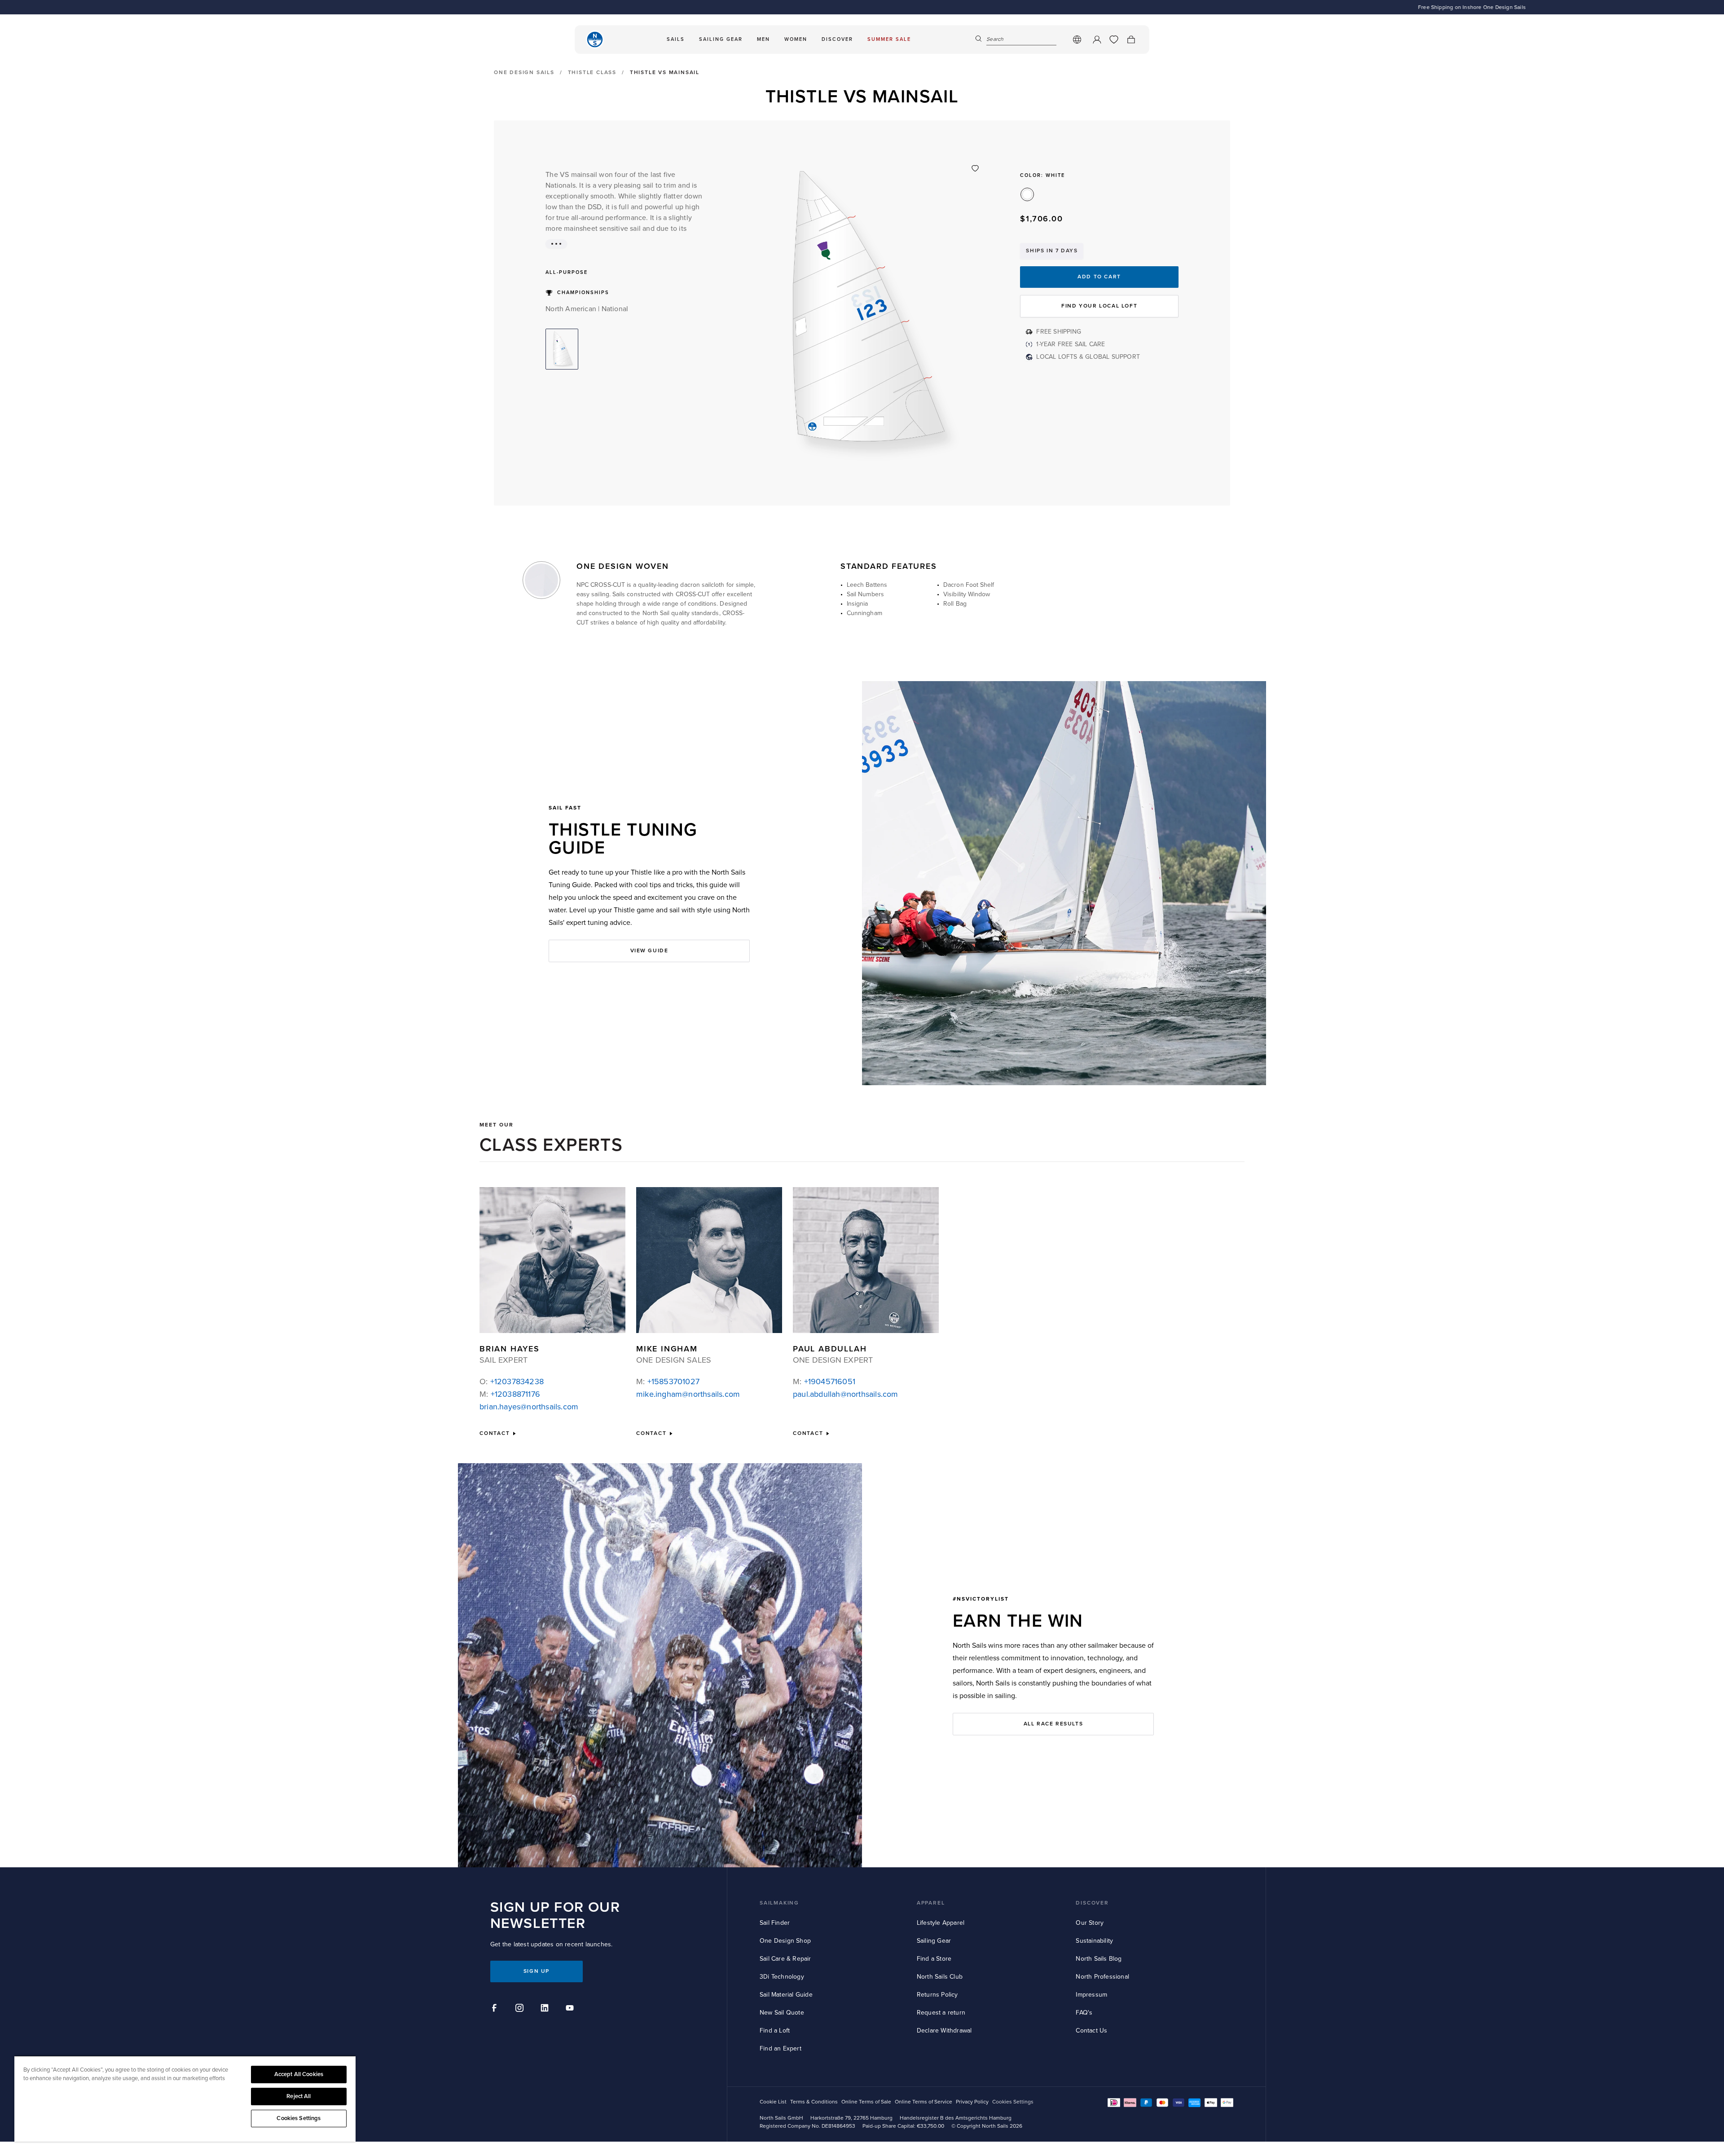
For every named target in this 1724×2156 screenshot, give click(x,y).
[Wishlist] (1114, 40)
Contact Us (1091, 2031)
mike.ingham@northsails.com (688, 1394)
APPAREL (931, 1903)
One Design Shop (785, 1941)
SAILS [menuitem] (676, 39)
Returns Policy (937, 1995)
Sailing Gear (934, 1941)
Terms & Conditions (814, 2102)
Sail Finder (775, 1923)
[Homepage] (595, 40)
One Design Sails (524, 73)
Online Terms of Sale (866, 2102)
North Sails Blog (1099, 1959)
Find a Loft (775, 2031)
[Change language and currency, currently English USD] (1077, 40)
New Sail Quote (782, 2013)
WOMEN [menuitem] (796, 39)
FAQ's (1084, 2013)
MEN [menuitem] (763, 39)
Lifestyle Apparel (941, 1923)
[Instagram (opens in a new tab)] (521, 2009)
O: (512, 1382)
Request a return (941, 2013)
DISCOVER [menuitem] (837, 39)
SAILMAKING (779, 1903)
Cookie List (773, 2102)
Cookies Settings (299, 2118)
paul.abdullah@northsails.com (846, 1394)
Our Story (1090, 1923)
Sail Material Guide (786, 1995)
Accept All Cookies (299, 2074)
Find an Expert (781, 2048)
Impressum (1091, 1995)
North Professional (1102, 1977)
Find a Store (934, 1959)
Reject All (299, 2096)
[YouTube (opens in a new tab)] (571, 2009)
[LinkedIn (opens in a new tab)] (546, 2009)
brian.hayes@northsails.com (529, 1407)
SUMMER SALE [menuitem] (889, 39)
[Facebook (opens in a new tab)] (496, 2009)
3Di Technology (782, 1977)
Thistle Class (592, 73)
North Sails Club (940, 1977)
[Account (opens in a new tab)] (1097, 40)
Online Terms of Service (924, 2102)
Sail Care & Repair (785, 1959)
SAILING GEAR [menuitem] (721, 39)
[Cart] (1131, 40)
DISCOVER (1092, 1903)
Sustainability (1094, 1941)
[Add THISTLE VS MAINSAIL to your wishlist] (975, 168)
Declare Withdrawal (944, 2031)
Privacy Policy (972, 2102)
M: (510, 1394)
